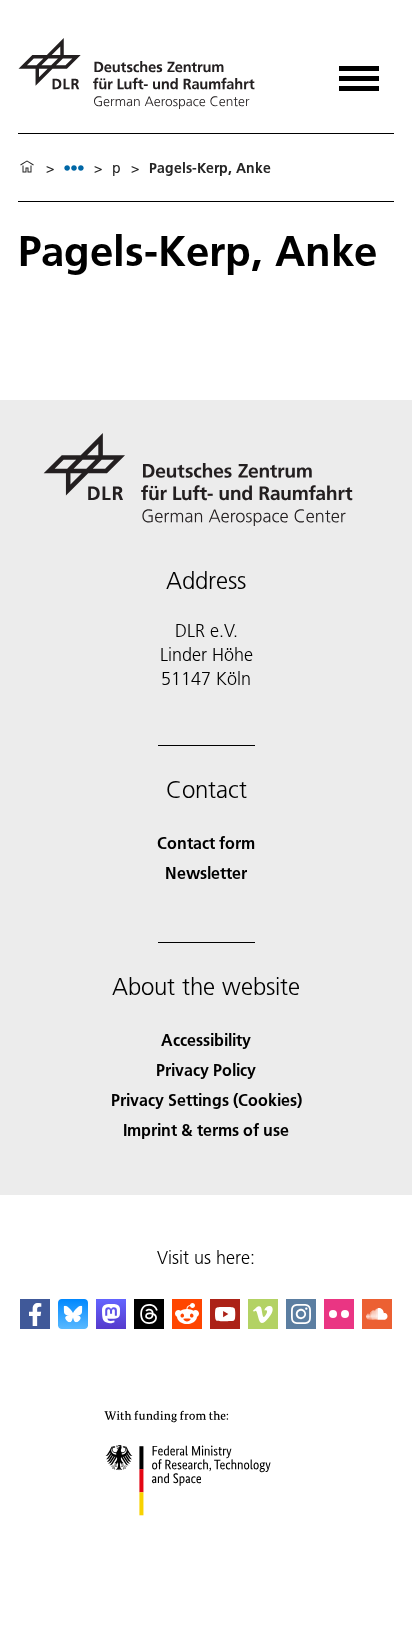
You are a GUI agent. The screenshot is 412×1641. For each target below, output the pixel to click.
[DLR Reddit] (187, 1322)
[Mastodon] (111, 1322)
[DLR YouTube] (225, 1322)
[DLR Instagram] (301, 1322)
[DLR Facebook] (35, 1322)
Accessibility (206, 1039)
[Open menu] (359, 71)
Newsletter (206, 872)
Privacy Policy (206, 1069)
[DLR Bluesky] (73, 1322)
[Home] (27, 168)
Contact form (206, 842)
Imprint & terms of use (206, 1129)
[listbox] (74, 167)
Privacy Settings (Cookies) (206, 1099)
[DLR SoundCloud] (377, 1322)
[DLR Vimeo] (263, 1322)
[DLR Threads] (149, 1322)
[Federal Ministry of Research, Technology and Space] (206, 1535)
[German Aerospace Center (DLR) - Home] (144, 73)
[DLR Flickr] (339, 1322)
